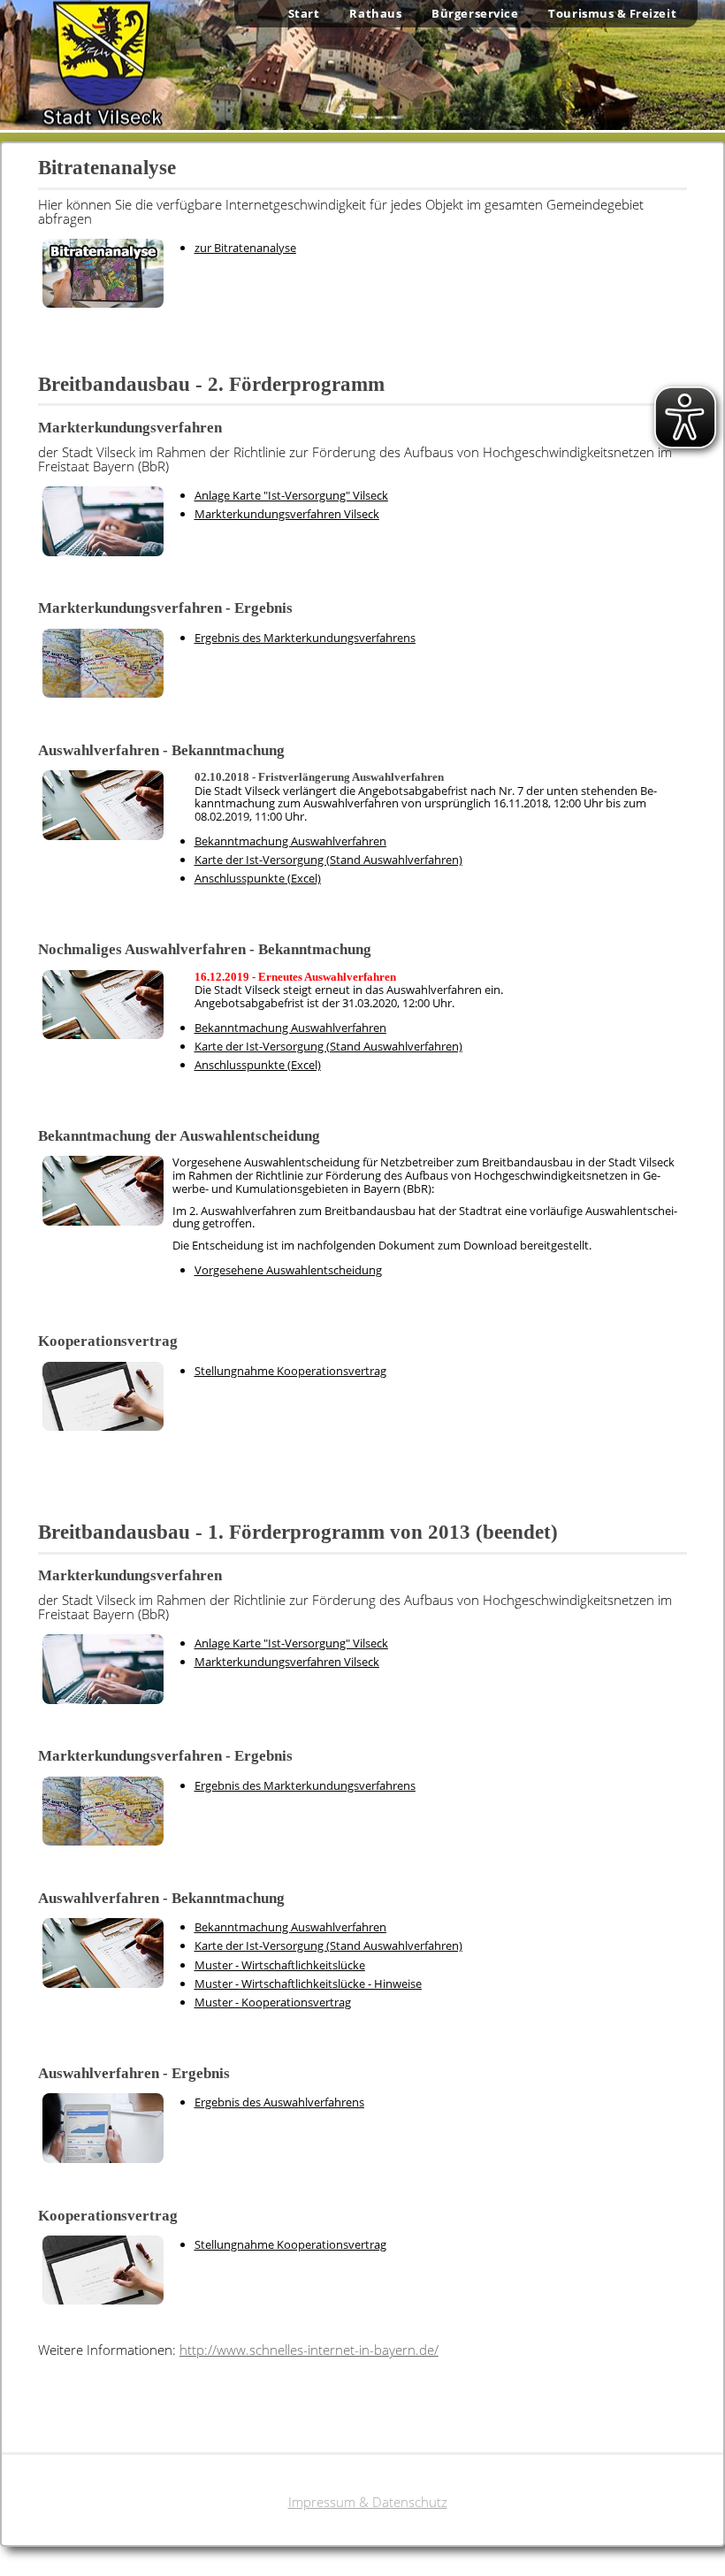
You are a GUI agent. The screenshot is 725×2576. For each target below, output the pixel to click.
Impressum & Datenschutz (368, 2502)
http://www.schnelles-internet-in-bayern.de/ (309, 2350)
